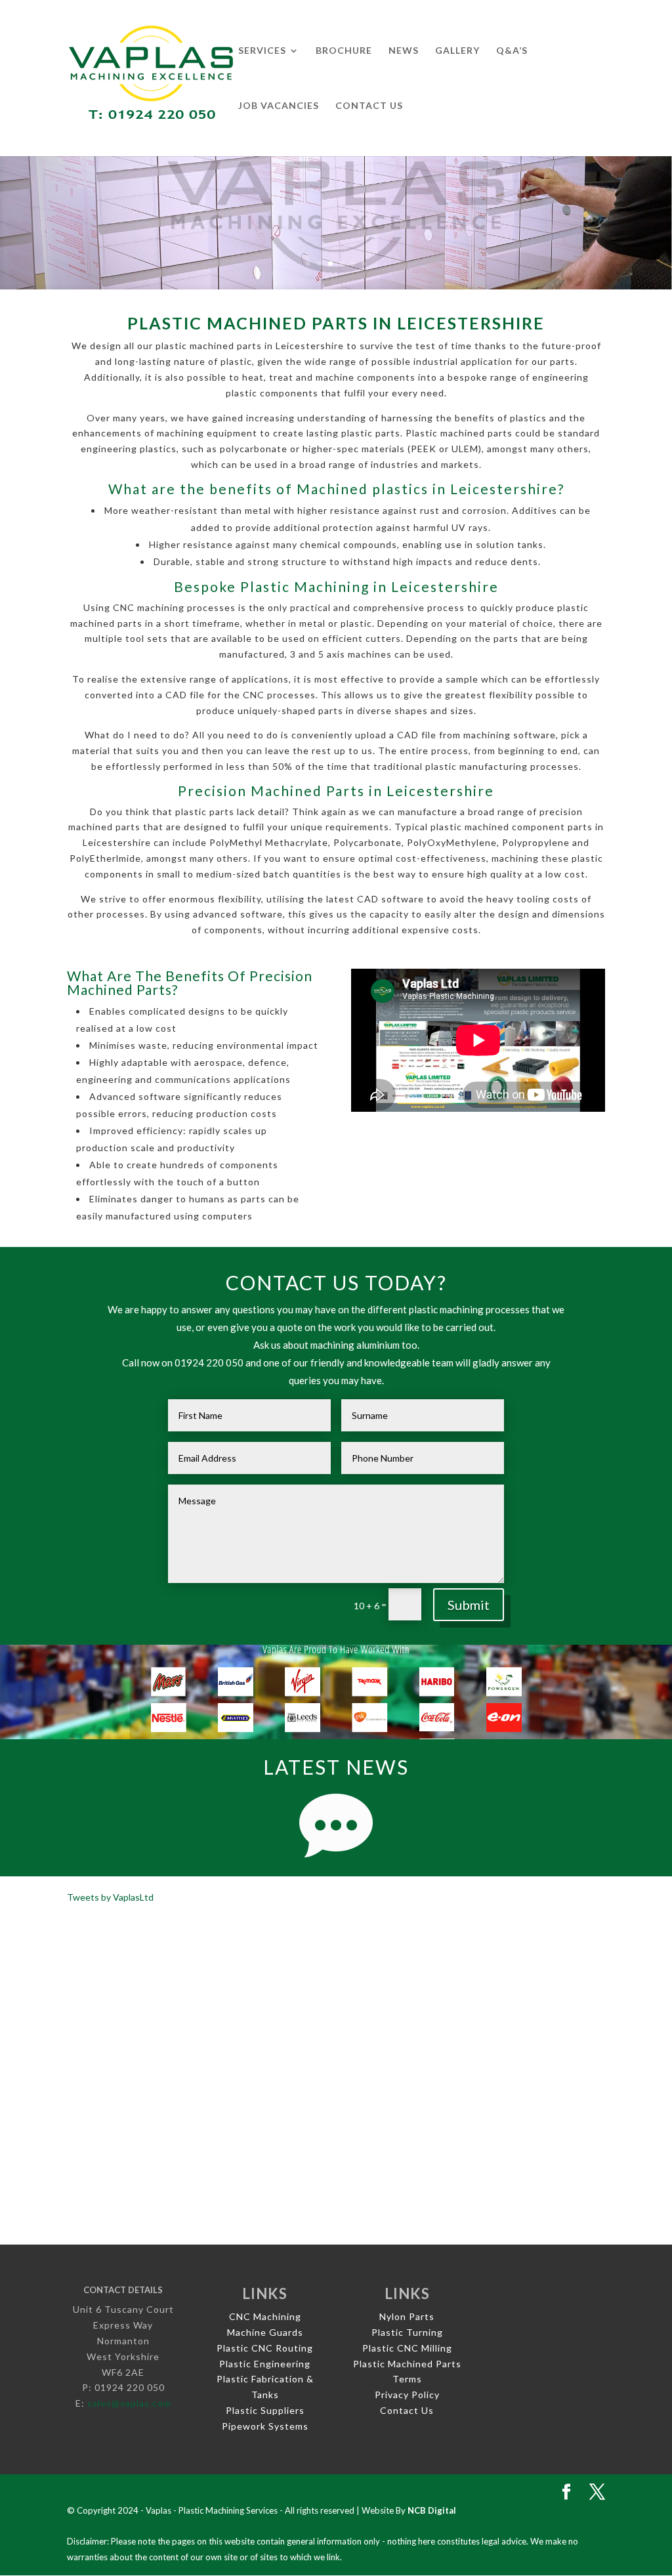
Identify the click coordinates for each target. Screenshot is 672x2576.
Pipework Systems (265, 2426)
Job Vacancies (279, 106)
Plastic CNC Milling (407, 2348)
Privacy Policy (407, 2395)
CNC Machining (265, 2316)
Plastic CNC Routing (265, 2348)
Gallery (457, 51)
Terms (407, 2379)
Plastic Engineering (265, 2364)
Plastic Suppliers (265, 2410)
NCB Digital (432, 2510)
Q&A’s (512, 51)
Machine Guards (265, 2332)
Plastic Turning (407, 2332)
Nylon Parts (407, 2316)
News (404, 51)
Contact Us (369, 106)
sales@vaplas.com (129, 2403)
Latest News (336, 1767)
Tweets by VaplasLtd (110, 1897)
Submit (469, 1605)
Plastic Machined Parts (407, 2364)
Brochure (344, 51)
